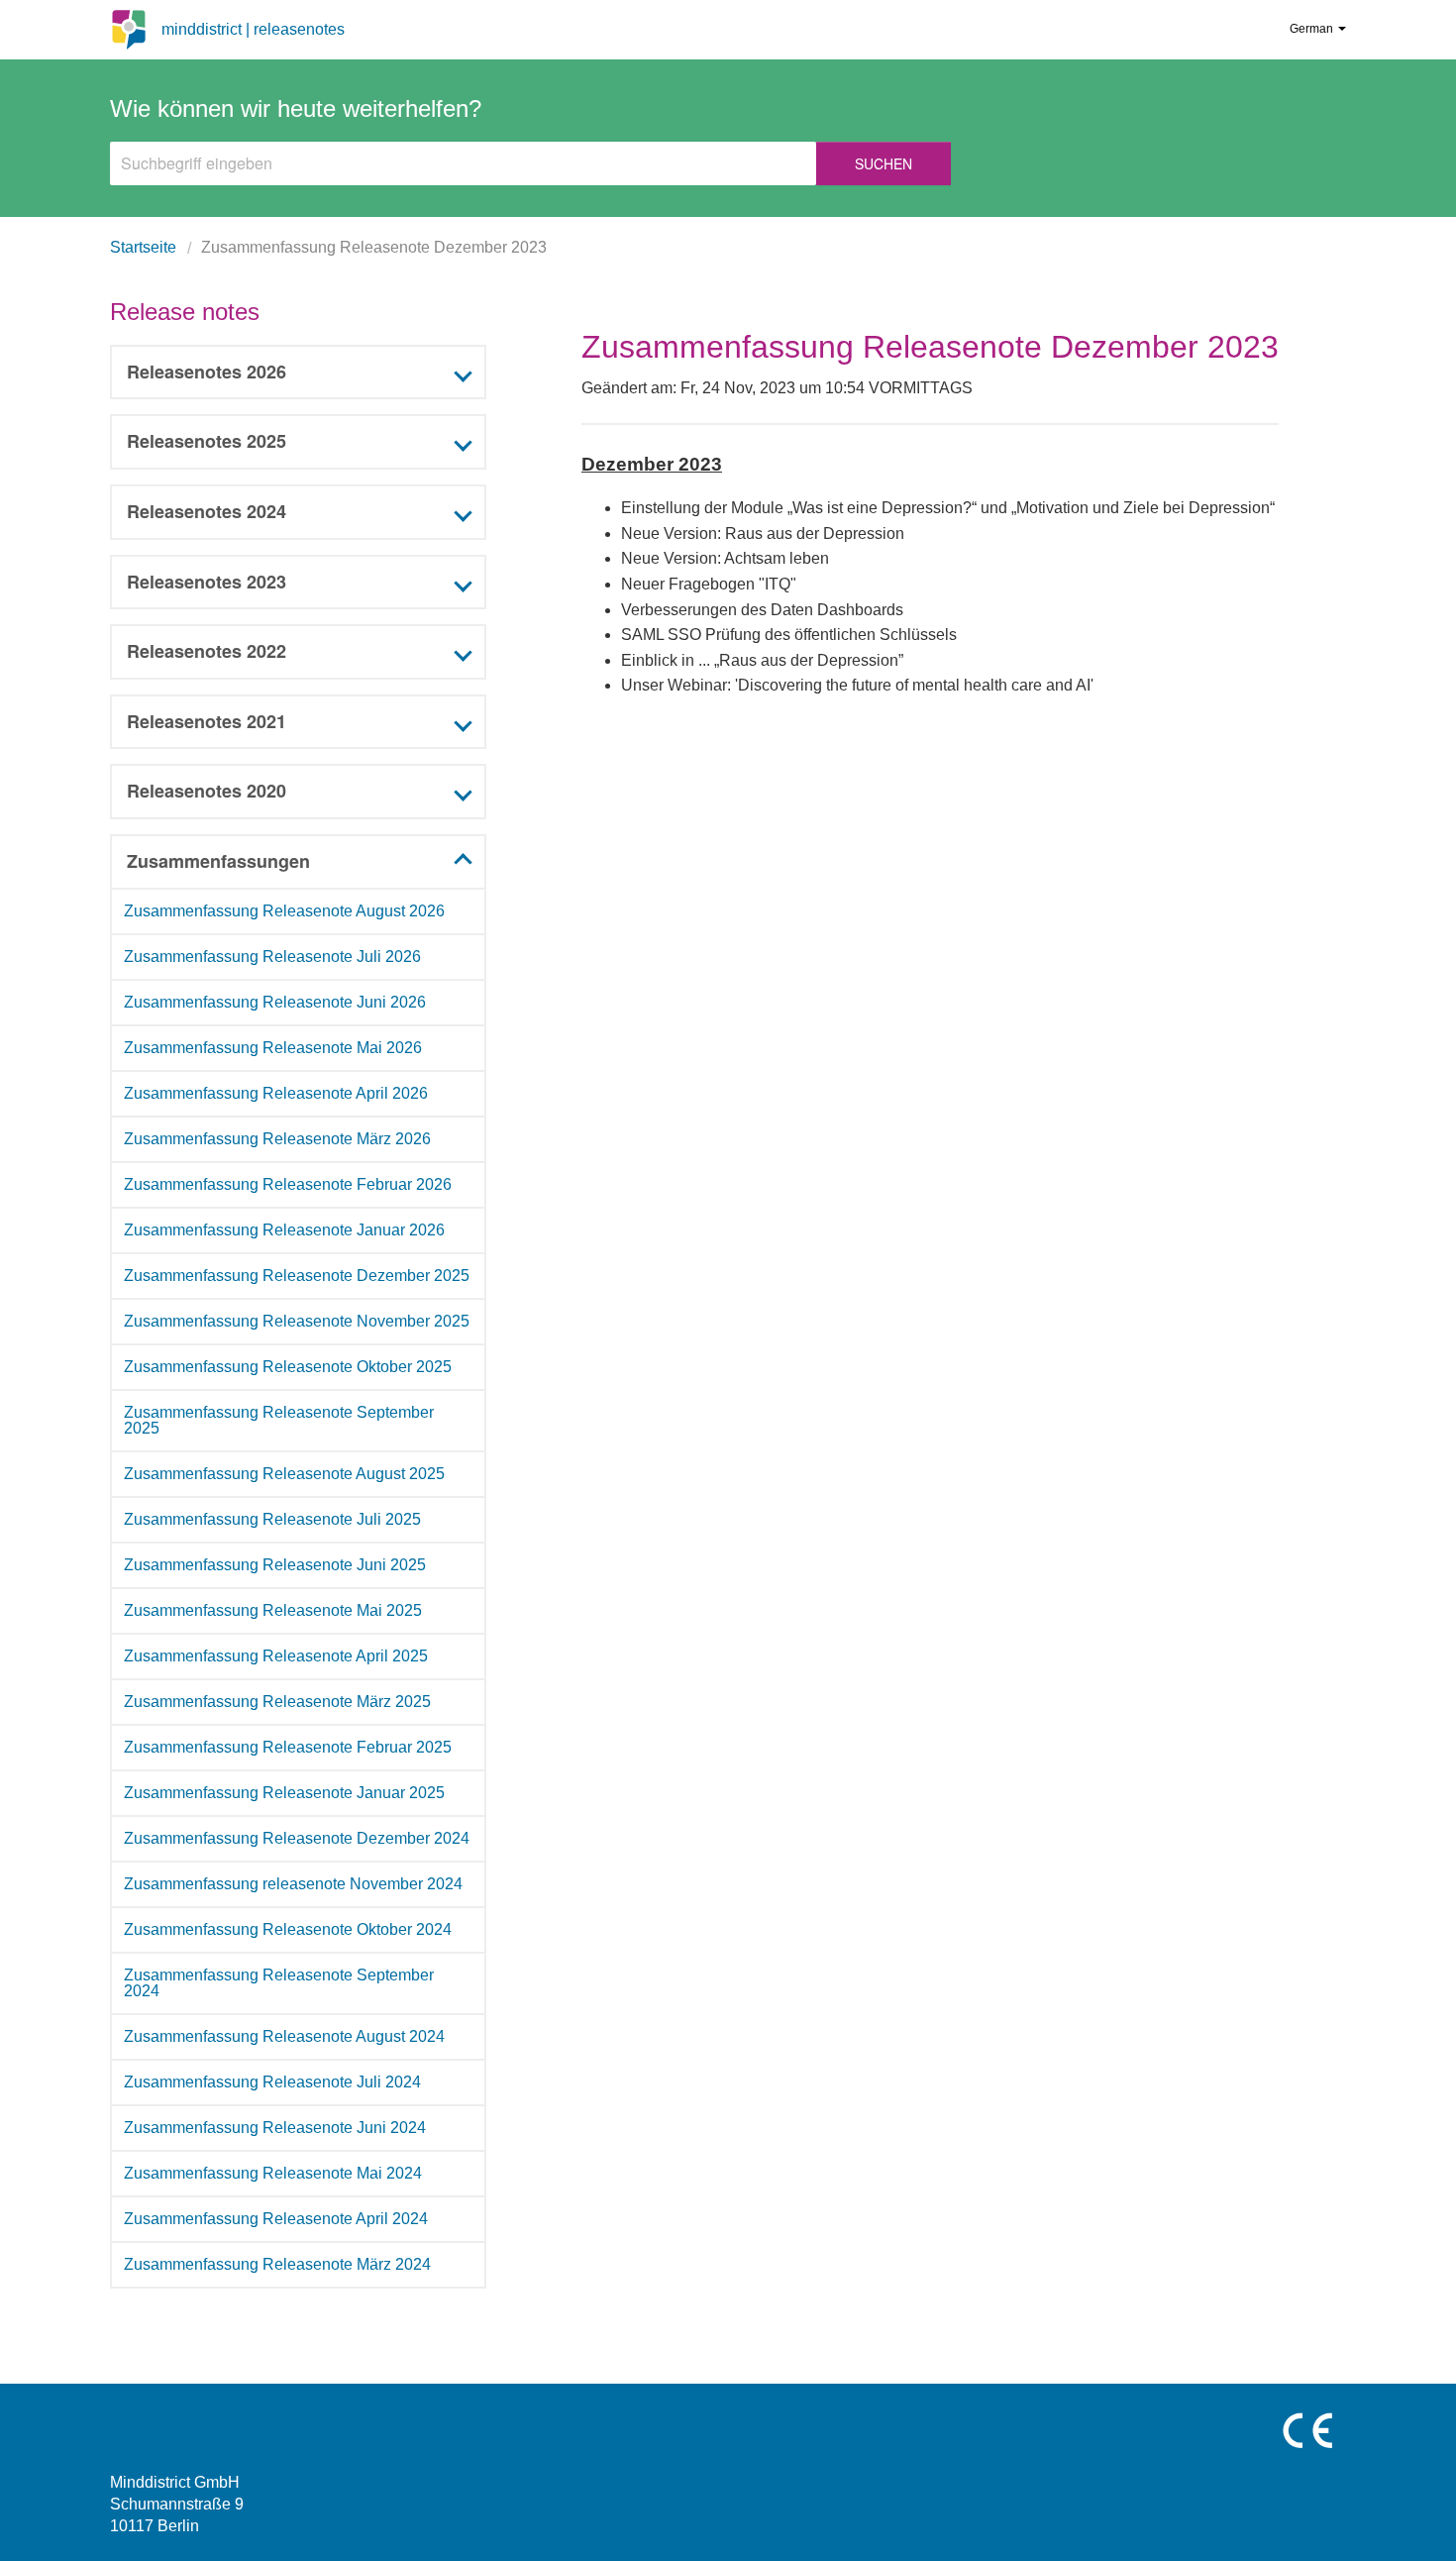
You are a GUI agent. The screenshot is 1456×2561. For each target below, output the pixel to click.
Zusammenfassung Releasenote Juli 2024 (272, 2082)
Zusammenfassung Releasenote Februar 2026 (288, 1184)
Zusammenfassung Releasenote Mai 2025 (273, 1610)
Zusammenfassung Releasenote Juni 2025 (275, 1565)
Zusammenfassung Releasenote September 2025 (279, 1420)
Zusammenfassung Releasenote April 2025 (276, 1656)
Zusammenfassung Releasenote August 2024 (284, 2036)
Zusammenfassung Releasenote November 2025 (297, 1321)
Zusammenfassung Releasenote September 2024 (279, 1983)
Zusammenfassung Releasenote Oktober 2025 (288, 1367)
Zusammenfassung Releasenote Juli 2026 (272, 957)
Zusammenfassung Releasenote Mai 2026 (273, 1048)
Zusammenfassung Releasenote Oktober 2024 (288, 1929)
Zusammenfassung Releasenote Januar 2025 (284, 1793)
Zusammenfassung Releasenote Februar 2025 (288, 1747)
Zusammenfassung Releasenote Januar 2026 (284, 1230)
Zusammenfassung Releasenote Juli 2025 (272, 1519)
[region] (298, 1589)
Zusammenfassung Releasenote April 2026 (276, 1093)
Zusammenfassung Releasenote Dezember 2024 (297, 1838)
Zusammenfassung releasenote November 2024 (293, 1884)
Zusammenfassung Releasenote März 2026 (277, 1139)
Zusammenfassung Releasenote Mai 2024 (273, 2173)
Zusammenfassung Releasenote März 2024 (277, 2264)
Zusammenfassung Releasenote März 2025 (277, 1702)
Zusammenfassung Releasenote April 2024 (276, 2219)
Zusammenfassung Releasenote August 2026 (284, 911)
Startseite (143, 247)
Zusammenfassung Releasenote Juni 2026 (275, 1002)
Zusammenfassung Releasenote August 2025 (284, 1474)
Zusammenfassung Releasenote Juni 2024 (275, 2128)
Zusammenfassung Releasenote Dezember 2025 (297, 1276)
